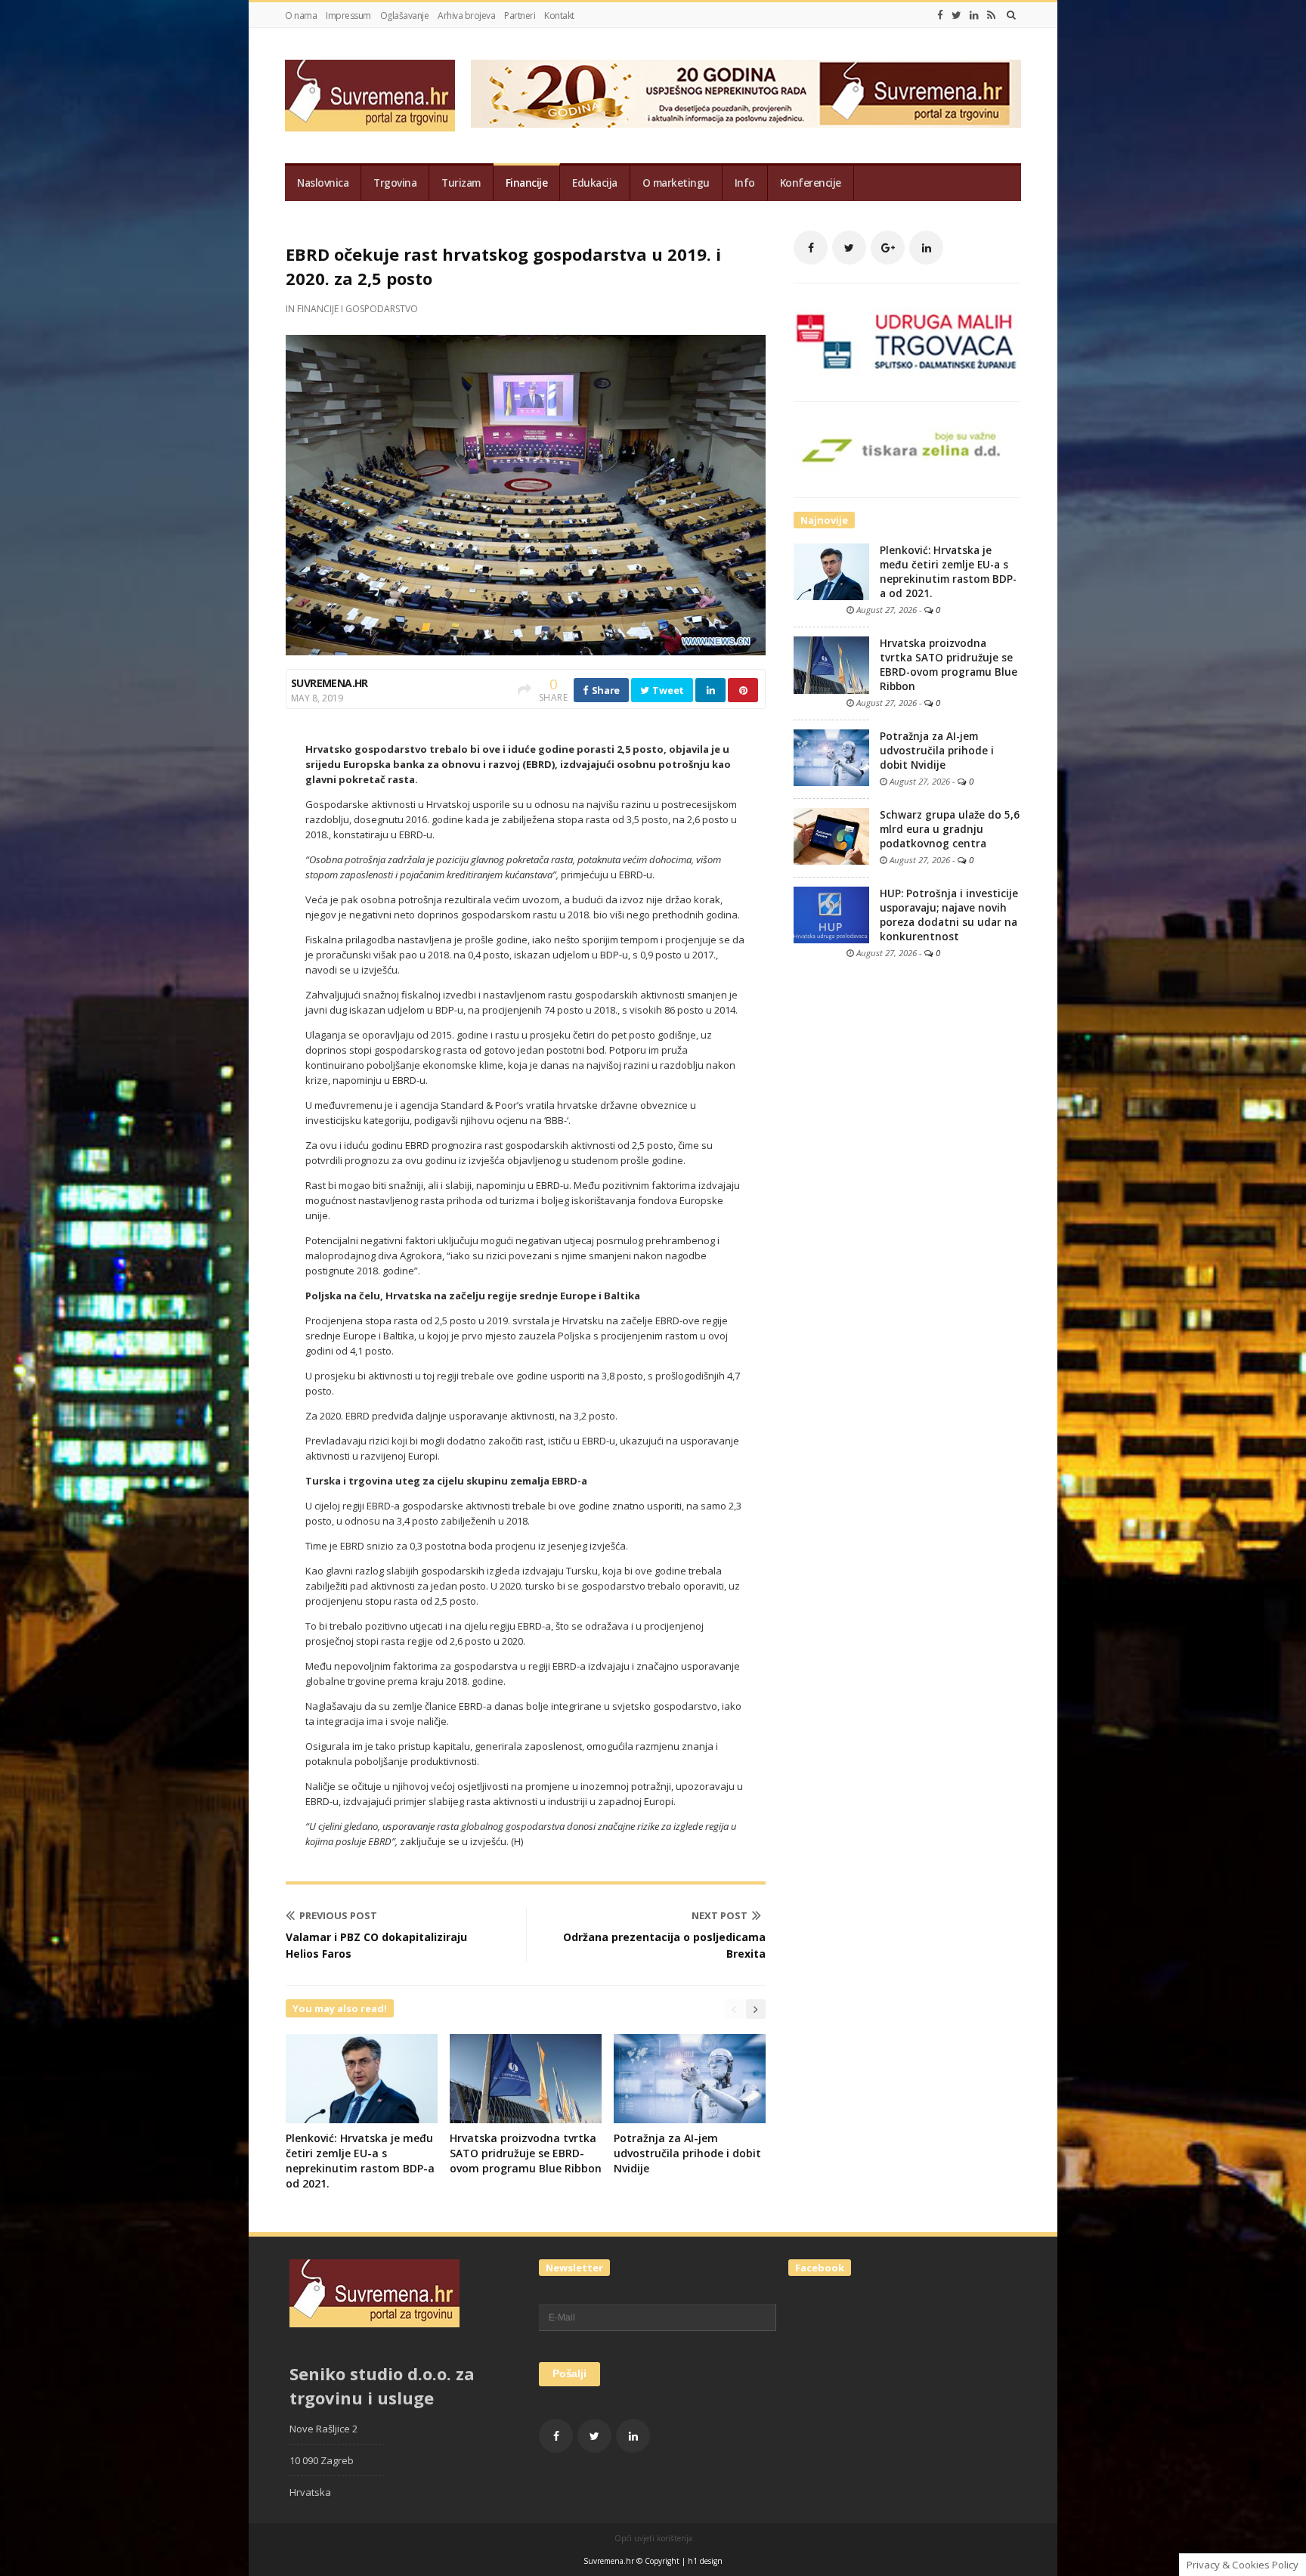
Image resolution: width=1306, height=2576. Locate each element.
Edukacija (595, 183)
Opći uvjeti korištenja (653, 2538)
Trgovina (395, 183)
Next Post (720, 1915)
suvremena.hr (330, 683)
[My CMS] (370, 96)
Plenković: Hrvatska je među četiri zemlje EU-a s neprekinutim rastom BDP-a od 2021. (360, 2161)
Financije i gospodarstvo (357, 309)
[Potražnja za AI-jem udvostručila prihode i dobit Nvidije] (831, 757)
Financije (527, 183)
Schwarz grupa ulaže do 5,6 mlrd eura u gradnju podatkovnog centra (950, 829)
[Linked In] (974, 15)
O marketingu (676, 183)
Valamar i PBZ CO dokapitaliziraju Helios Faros (376, 1945)
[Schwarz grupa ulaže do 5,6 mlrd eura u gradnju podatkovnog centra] (831, 835)
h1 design (705, 2561)
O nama (301, 15)
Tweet (667, 690)
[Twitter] (956, 15)
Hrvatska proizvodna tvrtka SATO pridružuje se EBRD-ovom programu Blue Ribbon (526, 2153)
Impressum (348, 15)
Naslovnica (323, 183)
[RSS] (991, 15)
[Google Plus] (888, 248)
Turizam (461, 183)
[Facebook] (940, 15)
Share (605, 690)
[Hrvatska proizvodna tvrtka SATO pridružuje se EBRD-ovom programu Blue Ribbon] (831, 664)
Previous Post (338, 1915)
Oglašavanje (405, 15)
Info (745, 183)
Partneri (520, 15)
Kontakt (559, 15)
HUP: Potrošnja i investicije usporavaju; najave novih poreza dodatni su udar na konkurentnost (949, 915)
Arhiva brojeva (466, 15)
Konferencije (811, 183)
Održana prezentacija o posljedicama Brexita (664, 1945)
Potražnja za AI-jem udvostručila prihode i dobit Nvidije (687, 2153)
